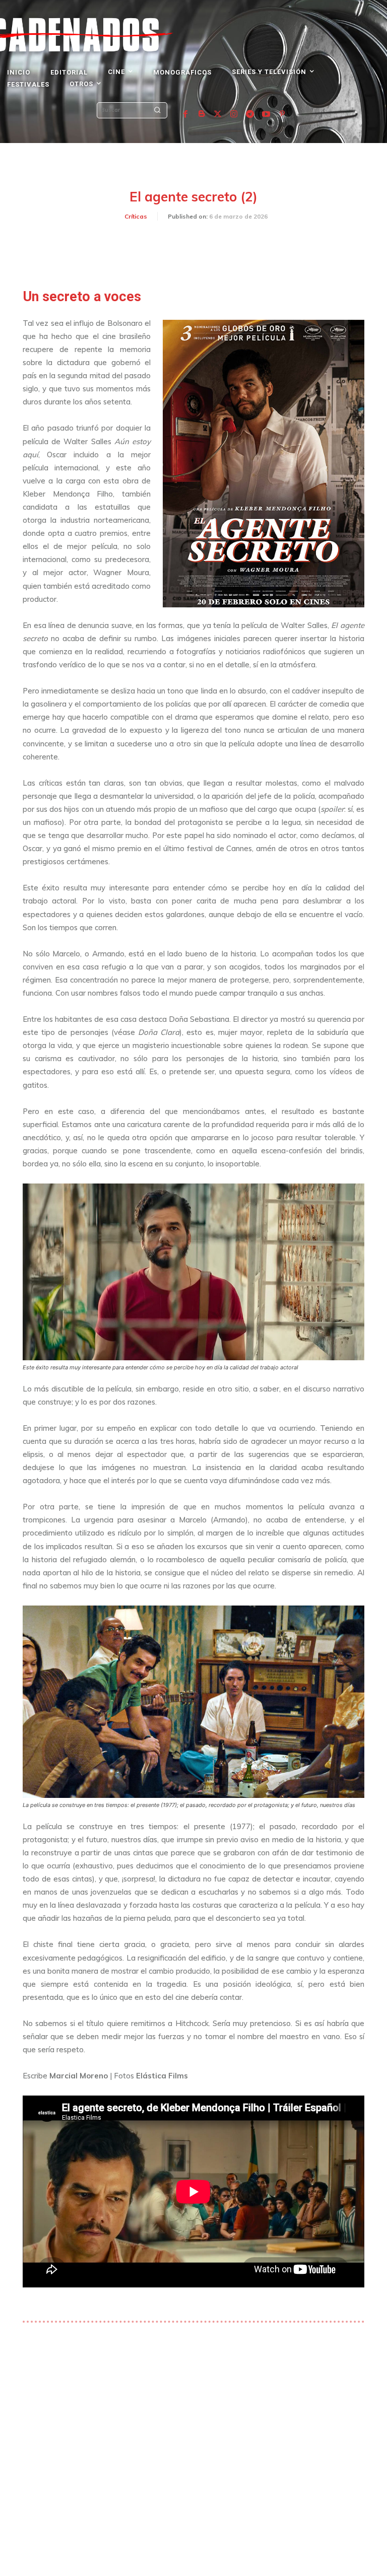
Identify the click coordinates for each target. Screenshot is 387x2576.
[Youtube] (266, 114)
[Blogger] (202, 114)
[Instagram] (234, 114)
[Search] (157, 110)
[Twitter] (218, 114)
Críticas (136, 216)
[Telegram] (250, 114)
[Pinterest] (282, 114)
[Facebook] (185, 114)
